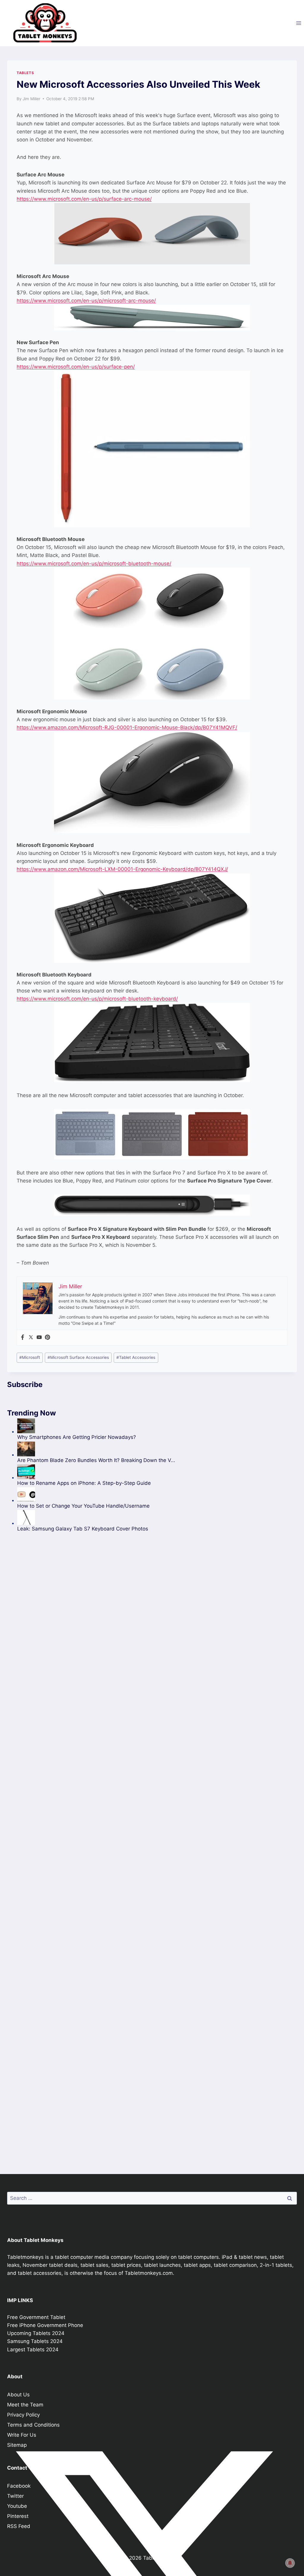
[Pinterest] (47, 1338)
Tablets (25, 73)
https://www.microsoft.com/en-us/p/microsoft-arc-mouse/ (86, 301)
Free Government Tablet (36, 2317)
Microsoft (30, 1357)
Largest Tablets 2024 (33, 2350)
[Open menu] (299, 23)
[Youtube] (39, 1338)
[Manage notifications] (290, 2563)
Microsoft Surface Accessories (78, 1357)
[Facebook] (23, 1338)
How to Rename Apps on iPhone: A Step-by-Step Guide (84, 1483)
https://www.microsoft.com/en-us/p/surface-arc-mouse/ (84, 199)
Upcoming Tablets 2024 (36, 2333)
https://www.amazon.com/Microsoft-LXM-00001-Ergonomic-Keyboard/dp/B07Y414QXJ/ (122, 869)
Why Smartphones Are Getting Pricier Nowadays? (77, 1437)
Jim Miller (31, 99)
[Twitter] (31, 1338)
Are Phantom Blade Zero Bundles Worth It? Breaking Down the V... (96, 1460)
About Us (18, 2395)
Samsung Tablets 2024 (35, 2341)
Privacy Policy (23, 2415)
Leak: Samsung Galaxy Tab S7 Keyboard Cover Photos (83, 1529)
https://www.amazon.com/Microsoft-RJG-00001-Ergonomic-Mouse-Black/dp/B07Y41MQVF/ (127, 727)
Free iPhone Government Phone (45, 2325)
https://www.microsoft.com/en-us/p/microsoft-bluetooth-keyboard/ (97, 999)
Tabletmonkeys (25, 2257)
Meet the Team (25, 2405)
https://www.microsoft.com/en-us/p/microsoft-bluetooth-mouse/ (94, 564)
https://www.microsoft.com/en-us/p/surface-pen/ (76, 367)
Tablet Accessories (136, 1357)
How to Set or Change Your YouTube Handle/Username (83, 1506)
